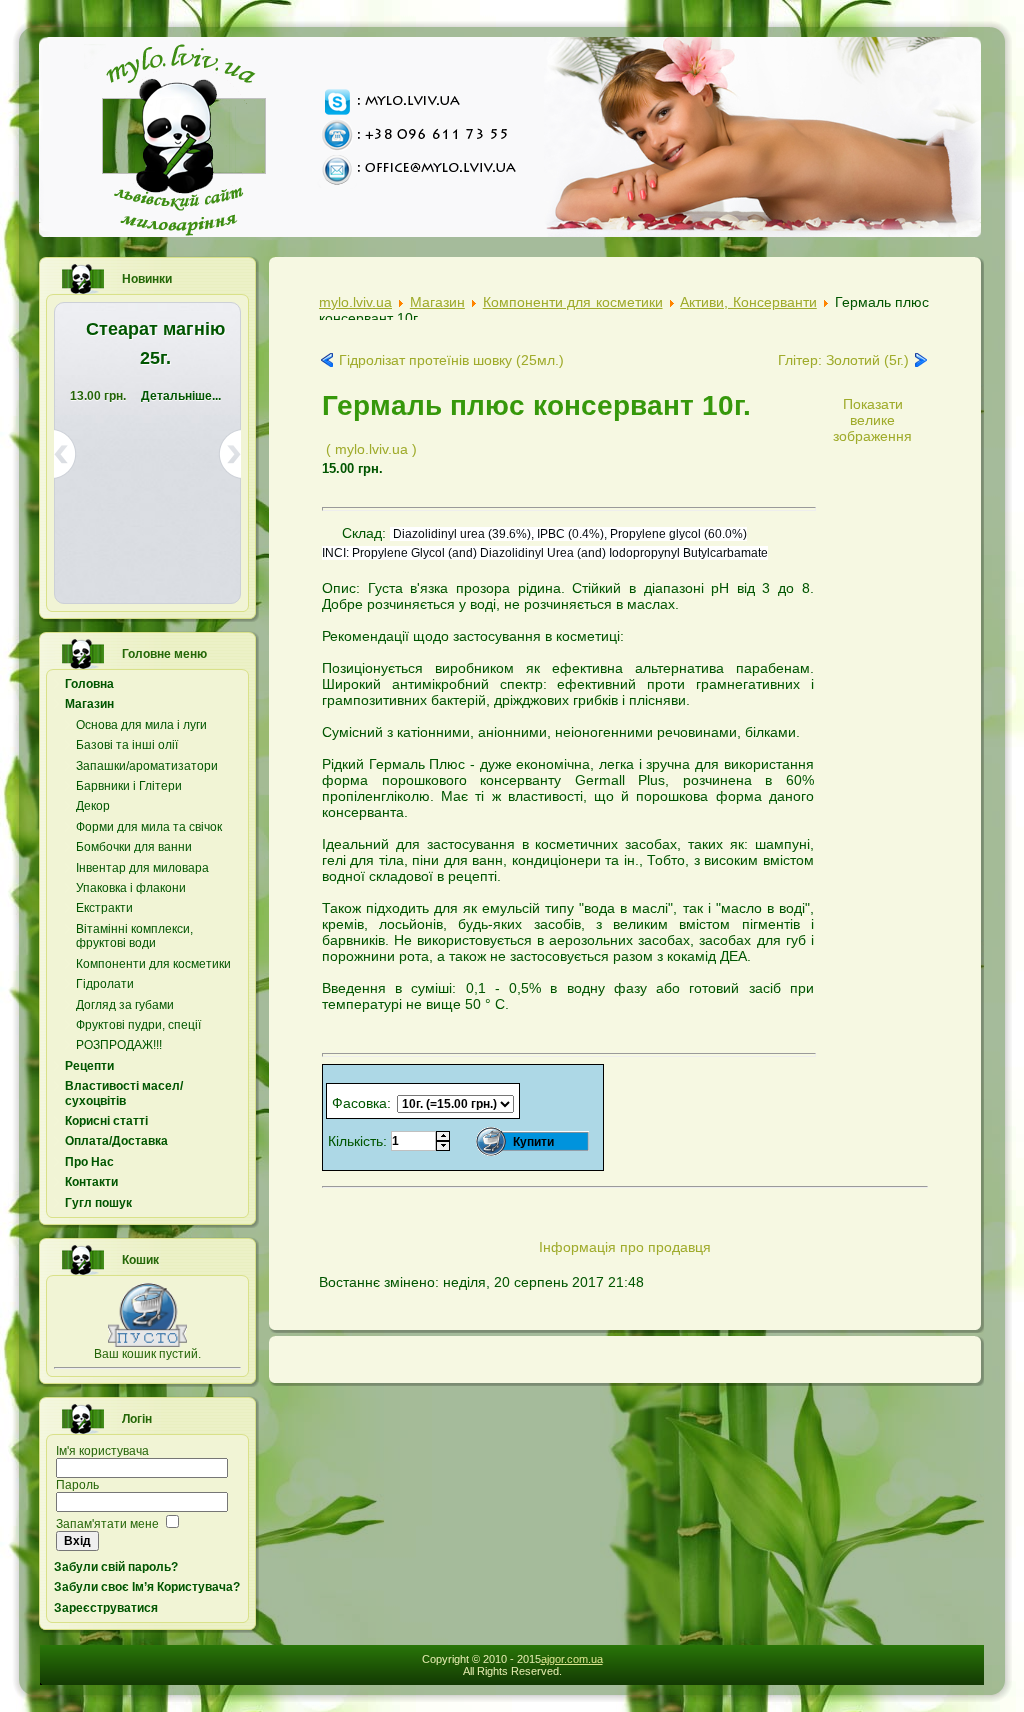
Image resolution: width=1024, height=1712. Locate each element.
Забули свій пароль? (116, 1567)
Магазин (437, 302)
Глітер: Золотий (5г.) (843, 360)
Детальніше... (181, 396)
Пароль (77, 1485)
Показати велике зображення (872, 420)
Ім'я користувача (102, 1451)
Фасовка (359, 1103)
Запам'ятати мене (107, 1524)
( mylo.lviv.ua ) (371, 449)
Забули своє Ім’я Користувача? (147, 1587)
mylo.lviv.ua (355, 302)
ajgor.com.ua (572, 1659)
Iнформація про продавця (625, 1247)
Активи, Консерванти (748, 302)
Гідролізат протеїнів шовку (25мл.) (451, 360)
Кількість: (359, 1141)
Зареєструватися (106, 1608)
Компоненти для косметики (573, 302)
